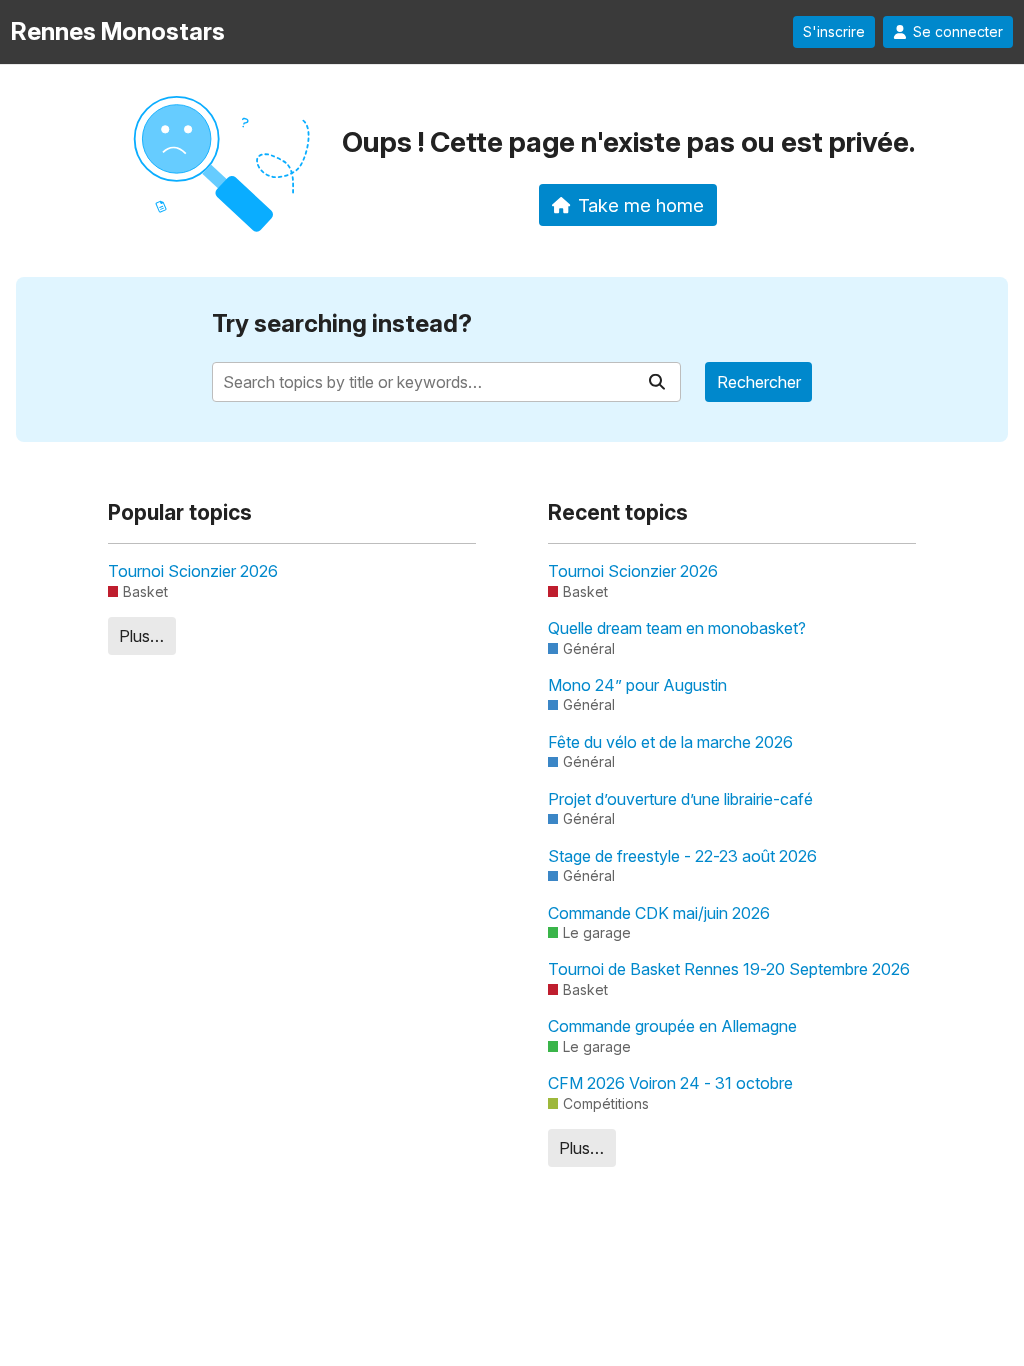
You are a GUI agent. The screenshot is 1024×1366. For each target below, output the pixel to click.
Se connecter (958, 32)
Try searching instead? (342, 323)
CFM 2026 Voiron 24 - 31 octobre (670, 1083)
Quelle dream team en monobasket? (677, 628)
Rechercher (759, 382)
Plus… (141, 636)
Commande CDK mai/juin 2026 (659, 913)
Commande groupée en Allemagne (672, 1026)
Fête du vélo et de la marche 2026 (670, 742)
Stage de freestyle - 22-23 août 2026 (682, 856)
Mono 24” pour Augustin (637, 685)
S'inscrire (834, 32)
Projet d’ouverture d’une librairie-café (680, 799)
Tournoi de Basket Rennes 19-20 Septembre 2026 (729, 969)
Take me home (641, 205)
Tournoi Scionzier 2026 (193, 571)
